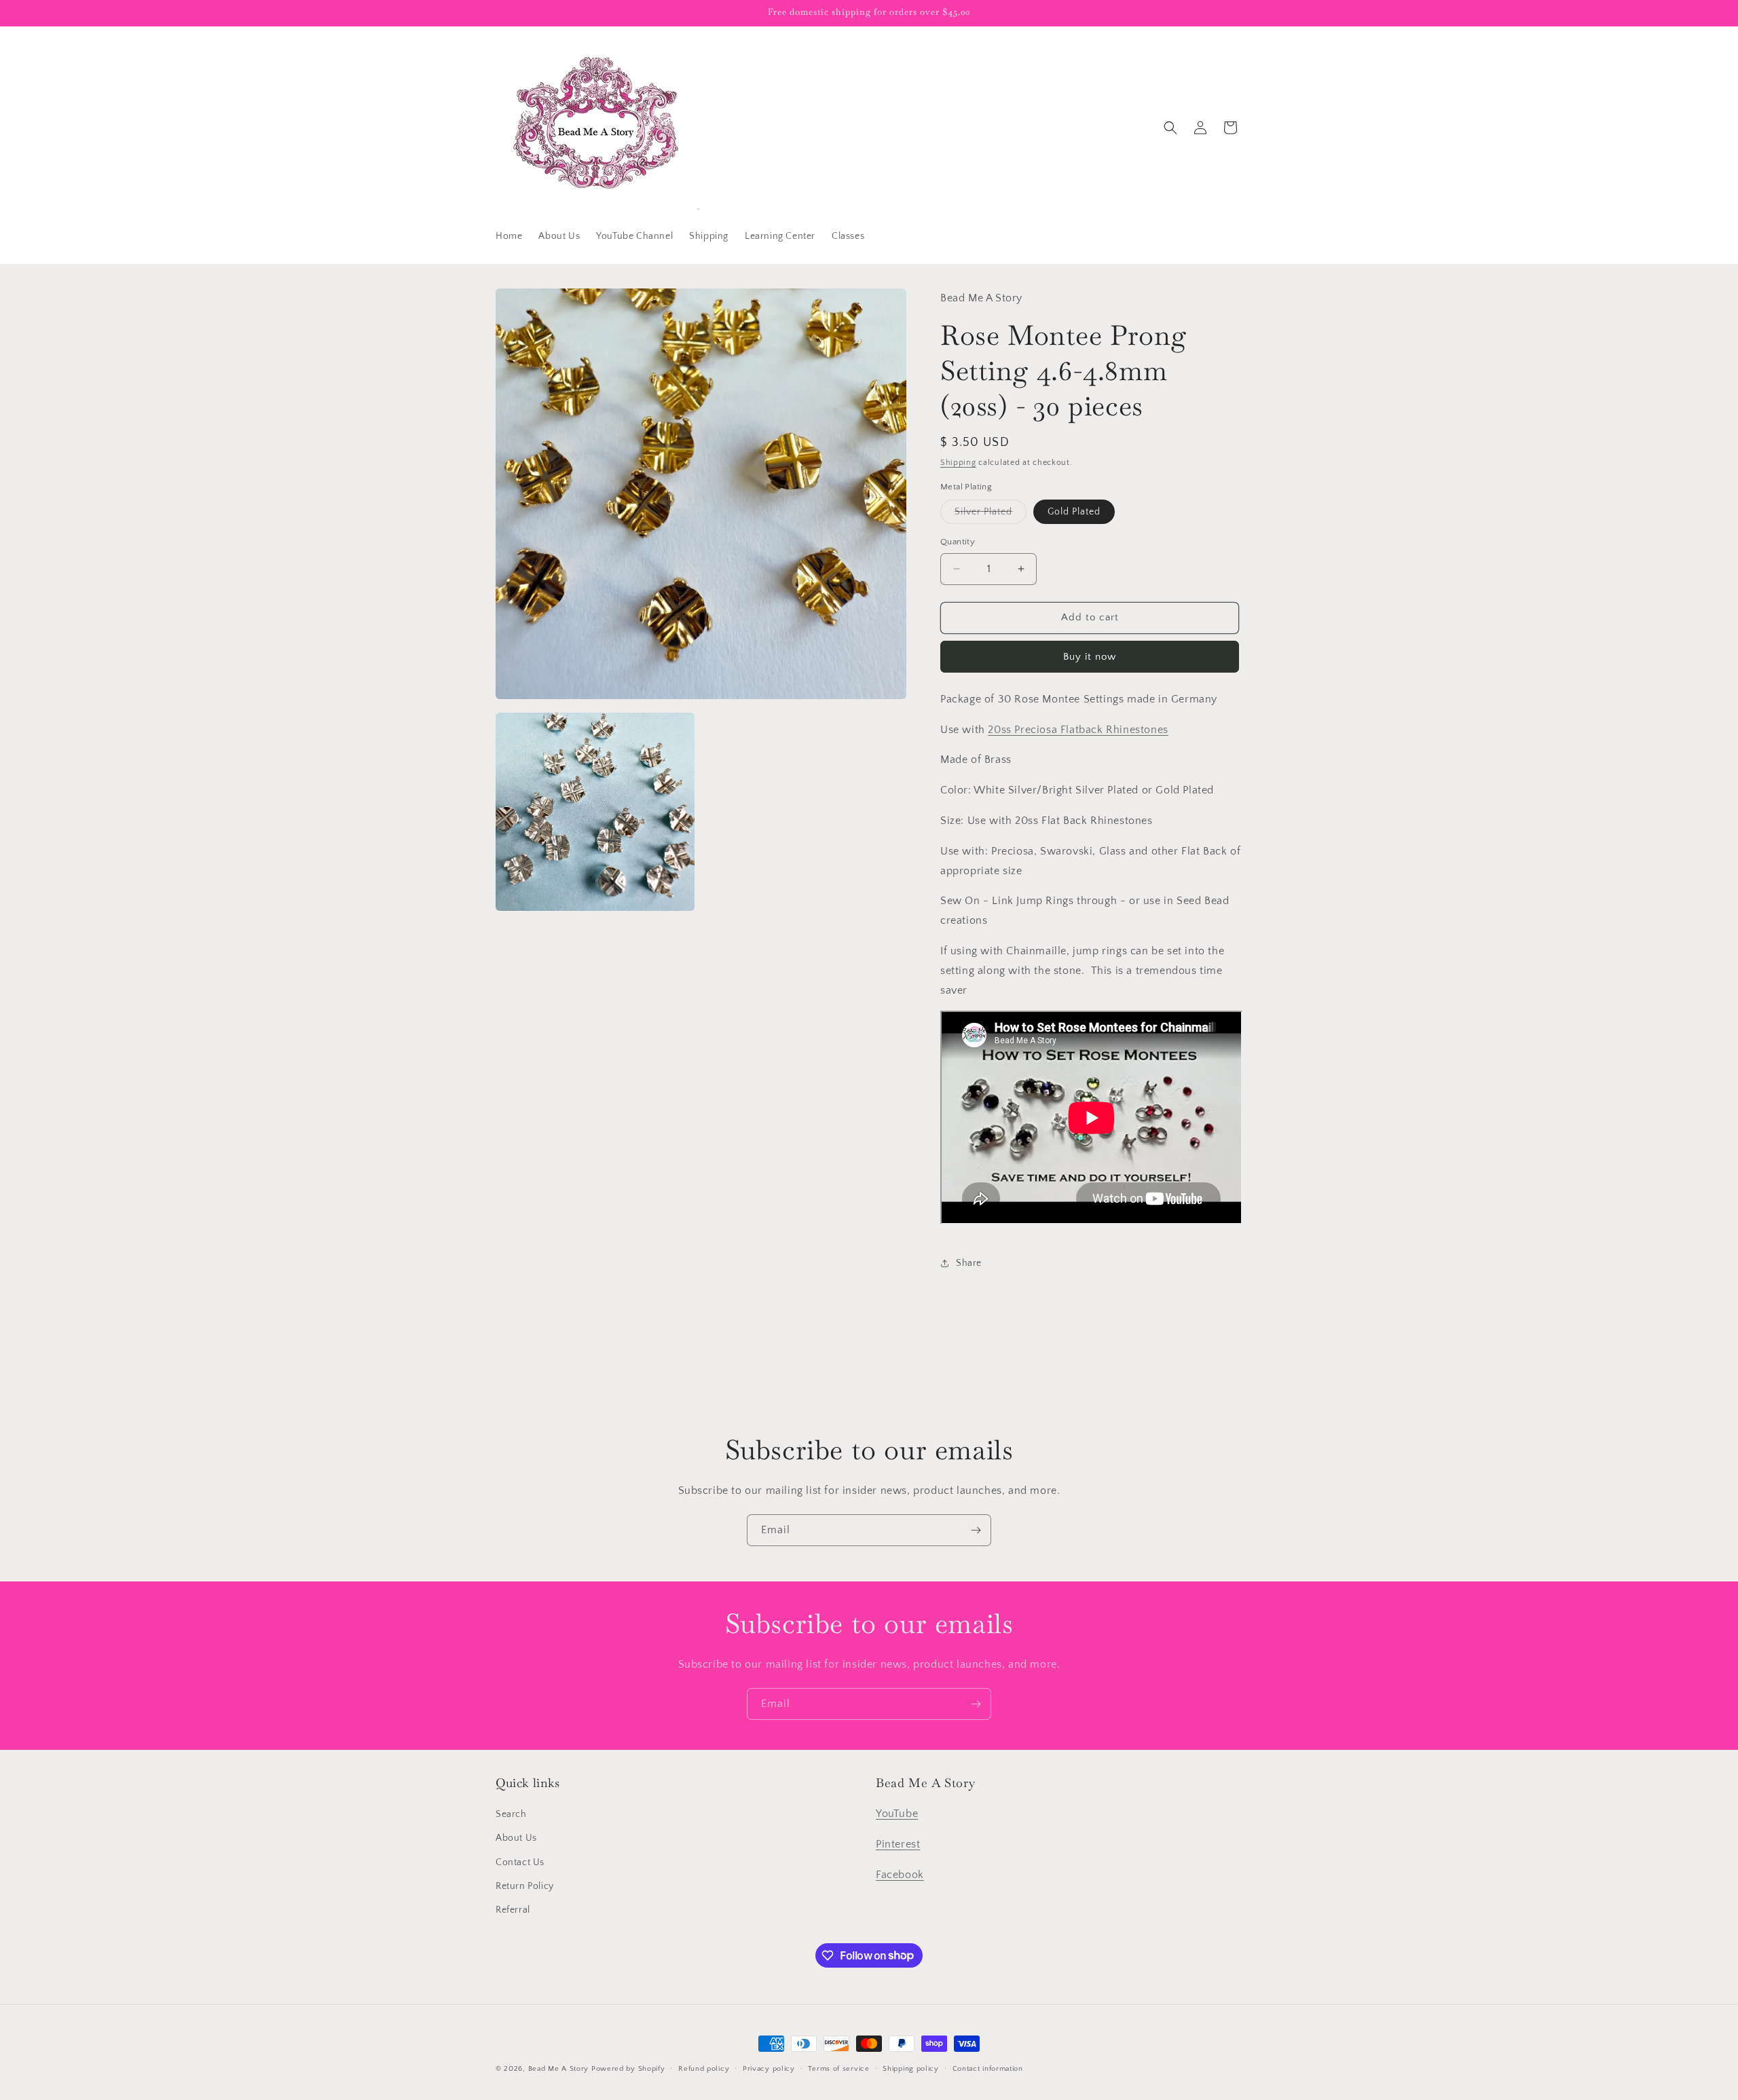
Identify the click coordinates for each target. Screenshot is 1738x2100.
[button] (1170, 128)
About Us (516, 1839)
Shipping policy (911, 2068)
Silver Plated (991, 515)
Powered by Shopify (628, 2069)
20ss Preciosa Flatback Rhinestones (1078, 730)
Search (511, 1815)
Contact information (988, 2068)
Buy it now (1090, 657)
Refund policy (704, 2068)
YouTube (897, 1814)
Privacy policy (769, 2068)
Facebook (900, 1875)
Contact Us (520, 1862)
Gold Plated (1074, 512)
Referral (513, 1910)
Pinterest (898, 1844)
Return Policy (525, 1886)
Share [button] (969, 1263)
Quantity (958, 542)
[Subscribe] (976, 1530)
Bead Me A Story (559, 2069)
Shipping (958, 463)
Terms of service (838, 2068)
